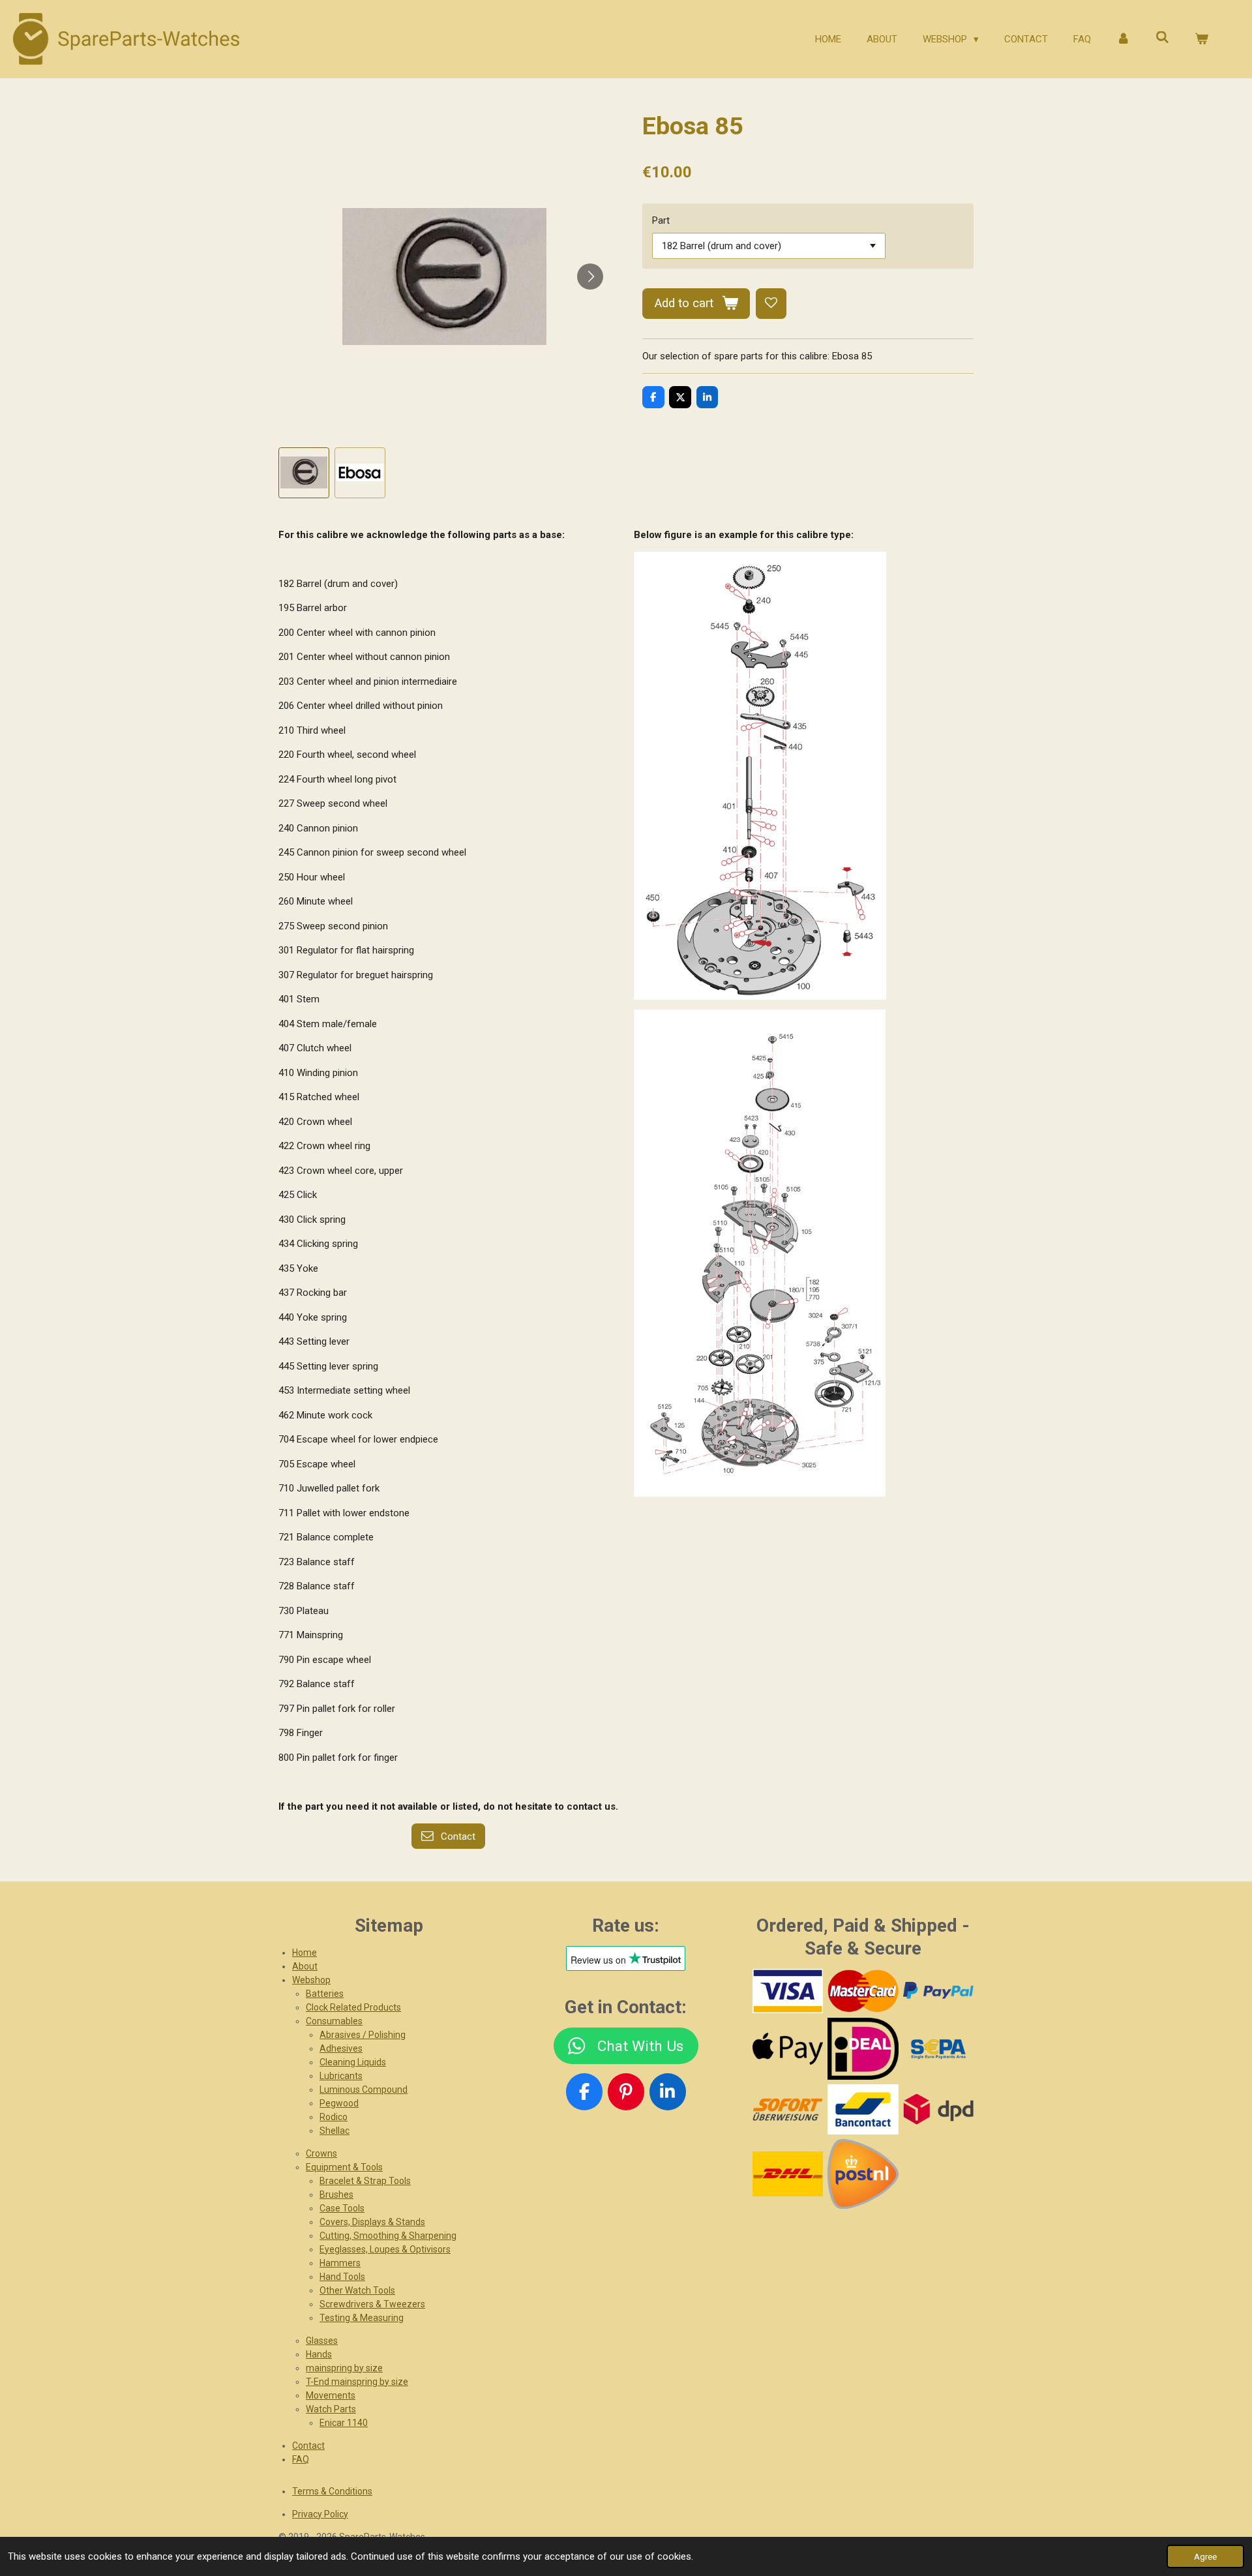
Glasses (322, 2341)
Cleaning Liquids (353, 2062)
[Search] (1162, 38)
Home (305, 1953)
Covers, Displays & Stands (372, 2222)
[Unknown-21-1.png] (863, 2109)
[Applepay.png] (787, 2049)
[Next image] (590, 277)
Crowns (321, 2153)
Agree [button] (1205, 2556)
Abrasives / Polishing (363, 2035)
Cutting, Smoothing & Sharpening (388, 2236)
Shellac (335, 2131)
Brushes (336, 2194)
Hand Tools (342, 2277)
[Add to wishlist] (771, 304)
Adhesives (341, 2048)
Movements (331, 2395)
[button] (304, 473)
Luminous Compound (364, 2089)
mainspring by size (344, 2368)
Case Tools (342, 2208)
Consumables (334, 2021)
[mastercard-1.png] (863, 1991)
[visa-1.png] (787, 1991)
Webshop (311, 1980)
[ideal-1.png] (863, 2049)
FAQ (301, 2459)
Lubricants (341, 2076)
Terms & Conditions (332, 2491)
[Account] (1123, 39)
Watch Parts (331, 2409)
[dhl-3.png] (787, 2174)
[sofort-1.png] (787, 2109)
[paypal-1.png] (938, 1991)
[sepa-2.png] (938, 2049)
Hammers (340, 2263)
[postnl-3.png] (863, 2174)
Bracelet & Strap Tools (365, 2181)
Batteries (325, 1994)
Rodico (334, 2117)
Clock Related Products (353, 2007)
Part (661, 220)
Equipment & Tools (344, 2167)
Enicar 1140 (344, 2423)
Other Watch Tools (357, 2290)
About (305, 1966)
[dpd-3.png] (938, 2109)
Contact (308, 2446)
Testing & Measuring (362, 2318)
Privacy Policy (320, 2514)
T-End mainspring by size (357, 2382)
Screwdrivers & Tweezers (372, 2304)
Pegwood (339, 2103)
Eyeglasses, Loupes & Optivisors (385, 2249)
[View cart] (1201, 39)
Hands (319, 2354)
